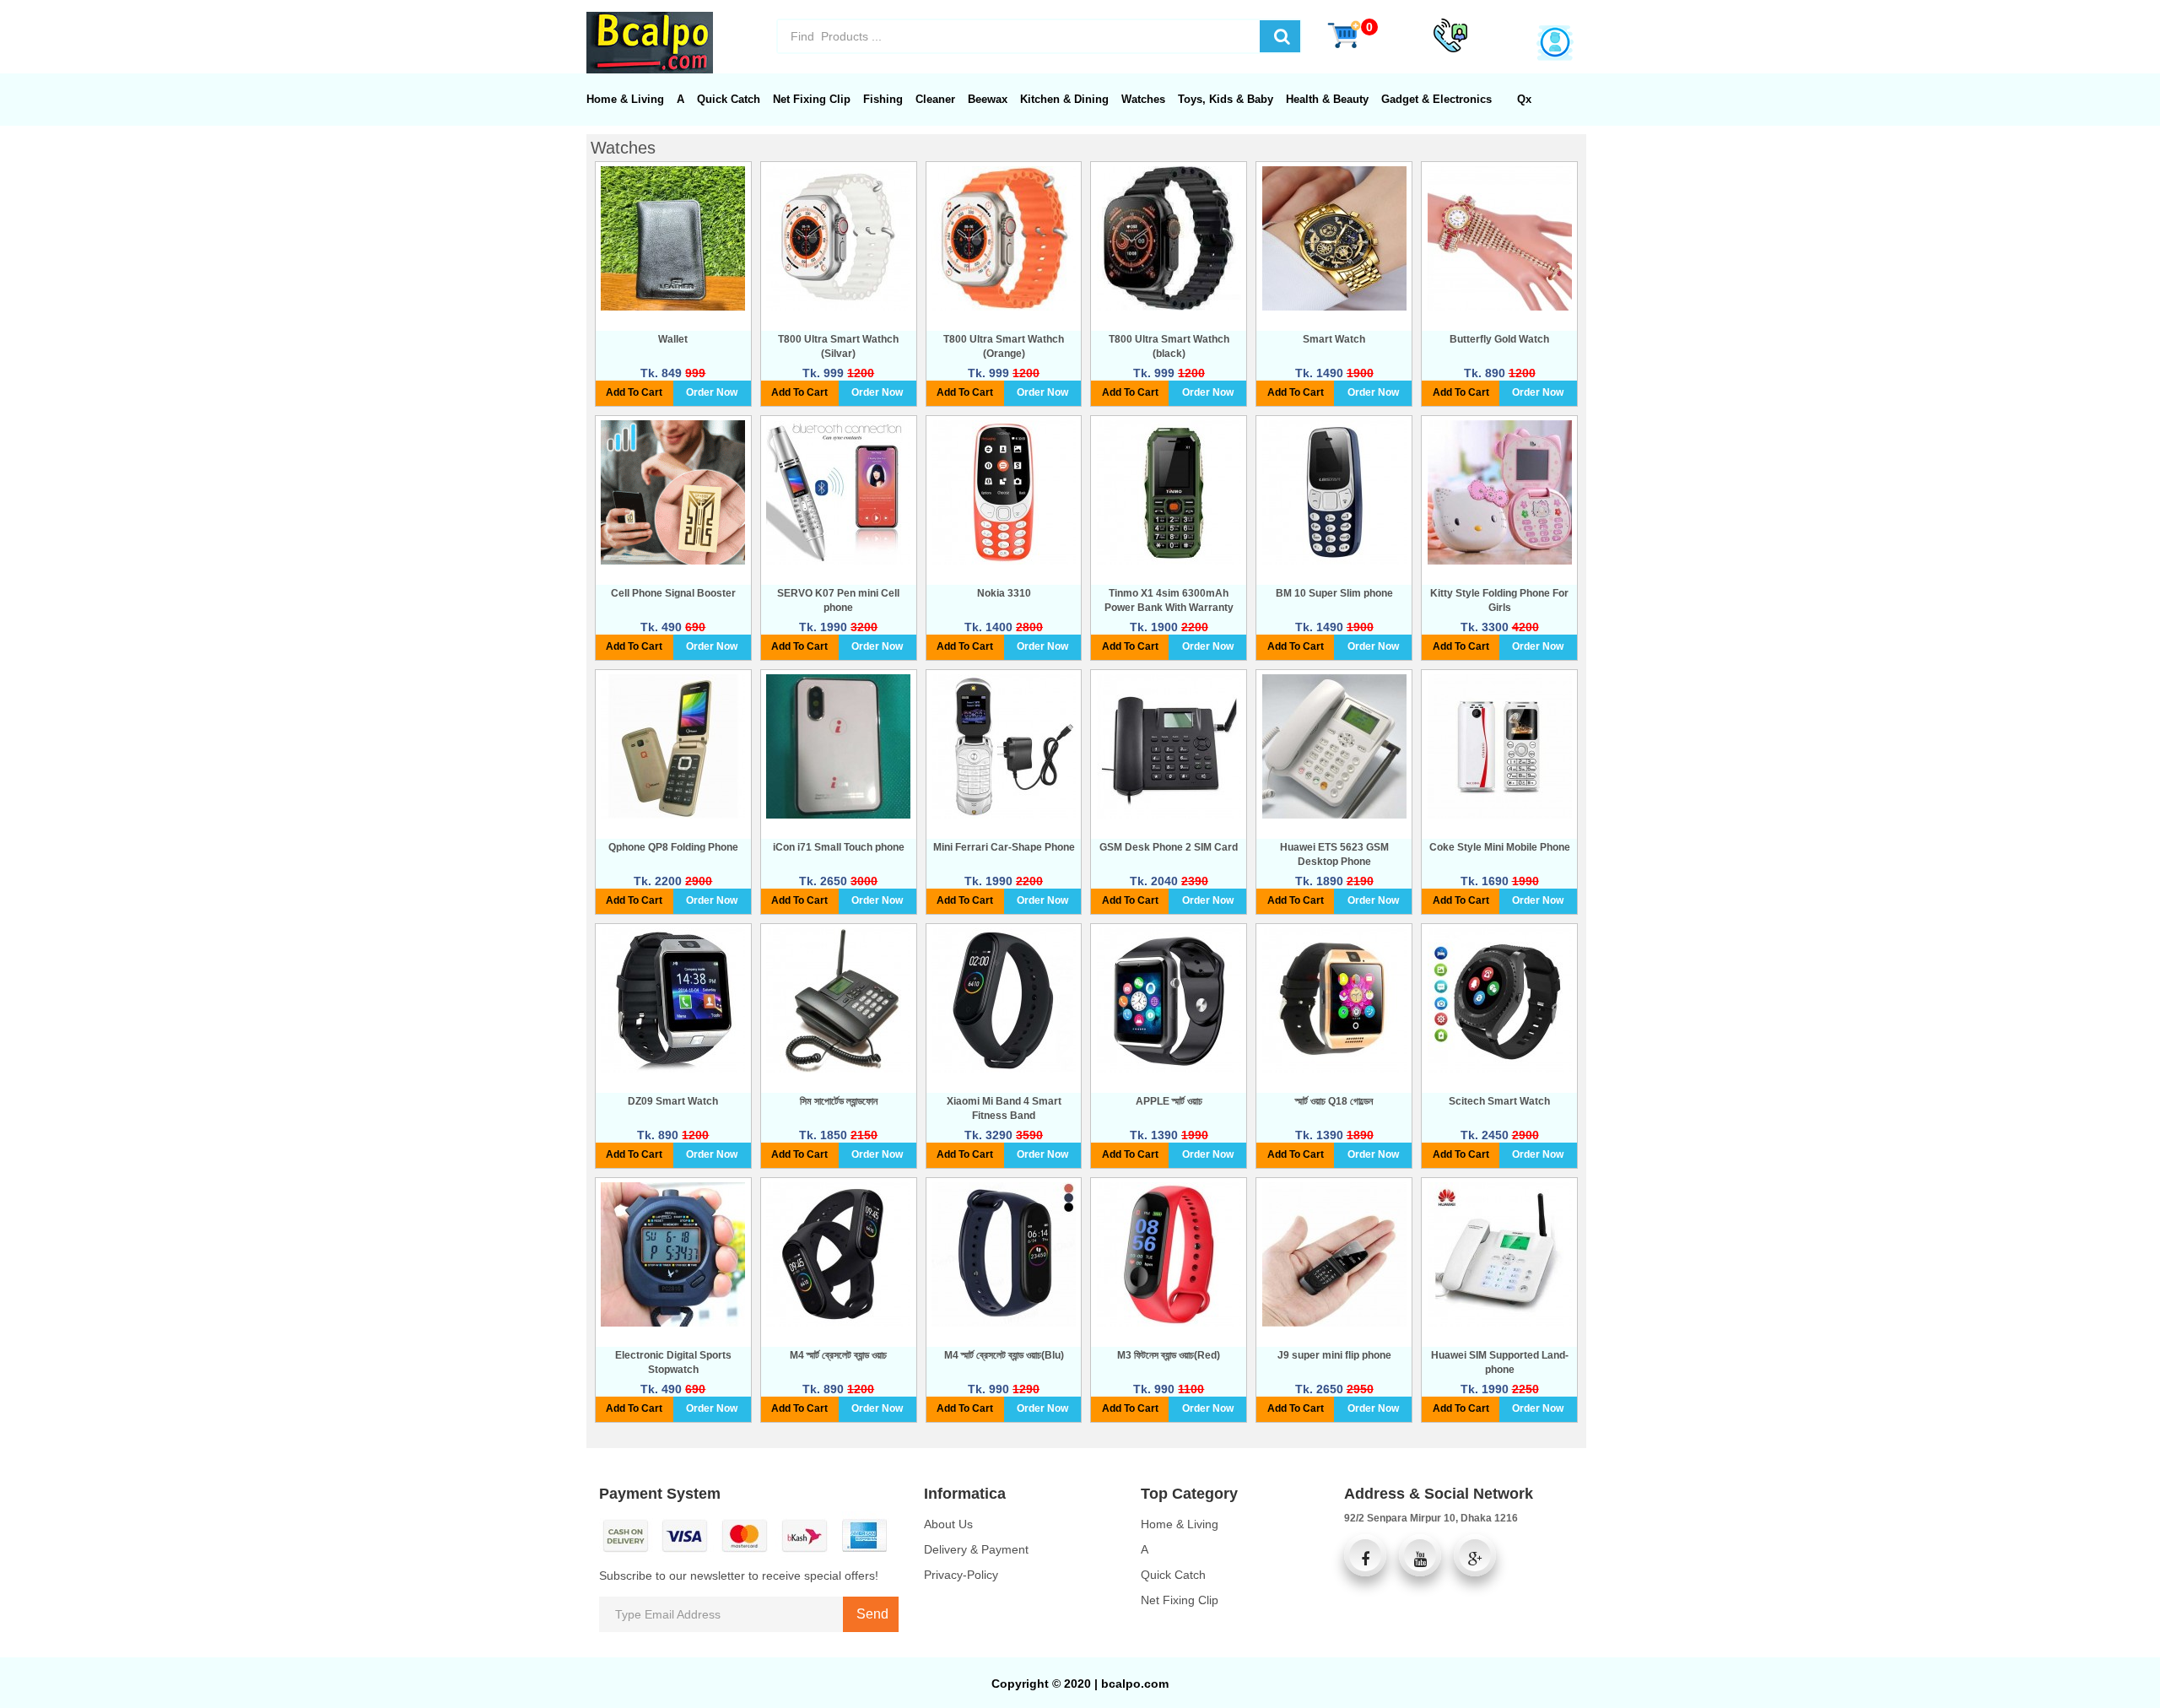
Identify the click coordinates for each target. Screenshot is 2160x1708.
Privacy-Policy (961, 1575)
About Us (948, 1524)
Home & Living (1180, 1524)
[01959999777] (1450, 35)
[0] (1344, 34)
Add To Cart (634, 392)
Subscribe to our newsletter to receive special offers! (739, 1576)
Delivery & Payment (976, 1549)
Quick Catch (1173, 1575)
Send (871, 1614)
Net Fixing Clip (1180, 1600)
